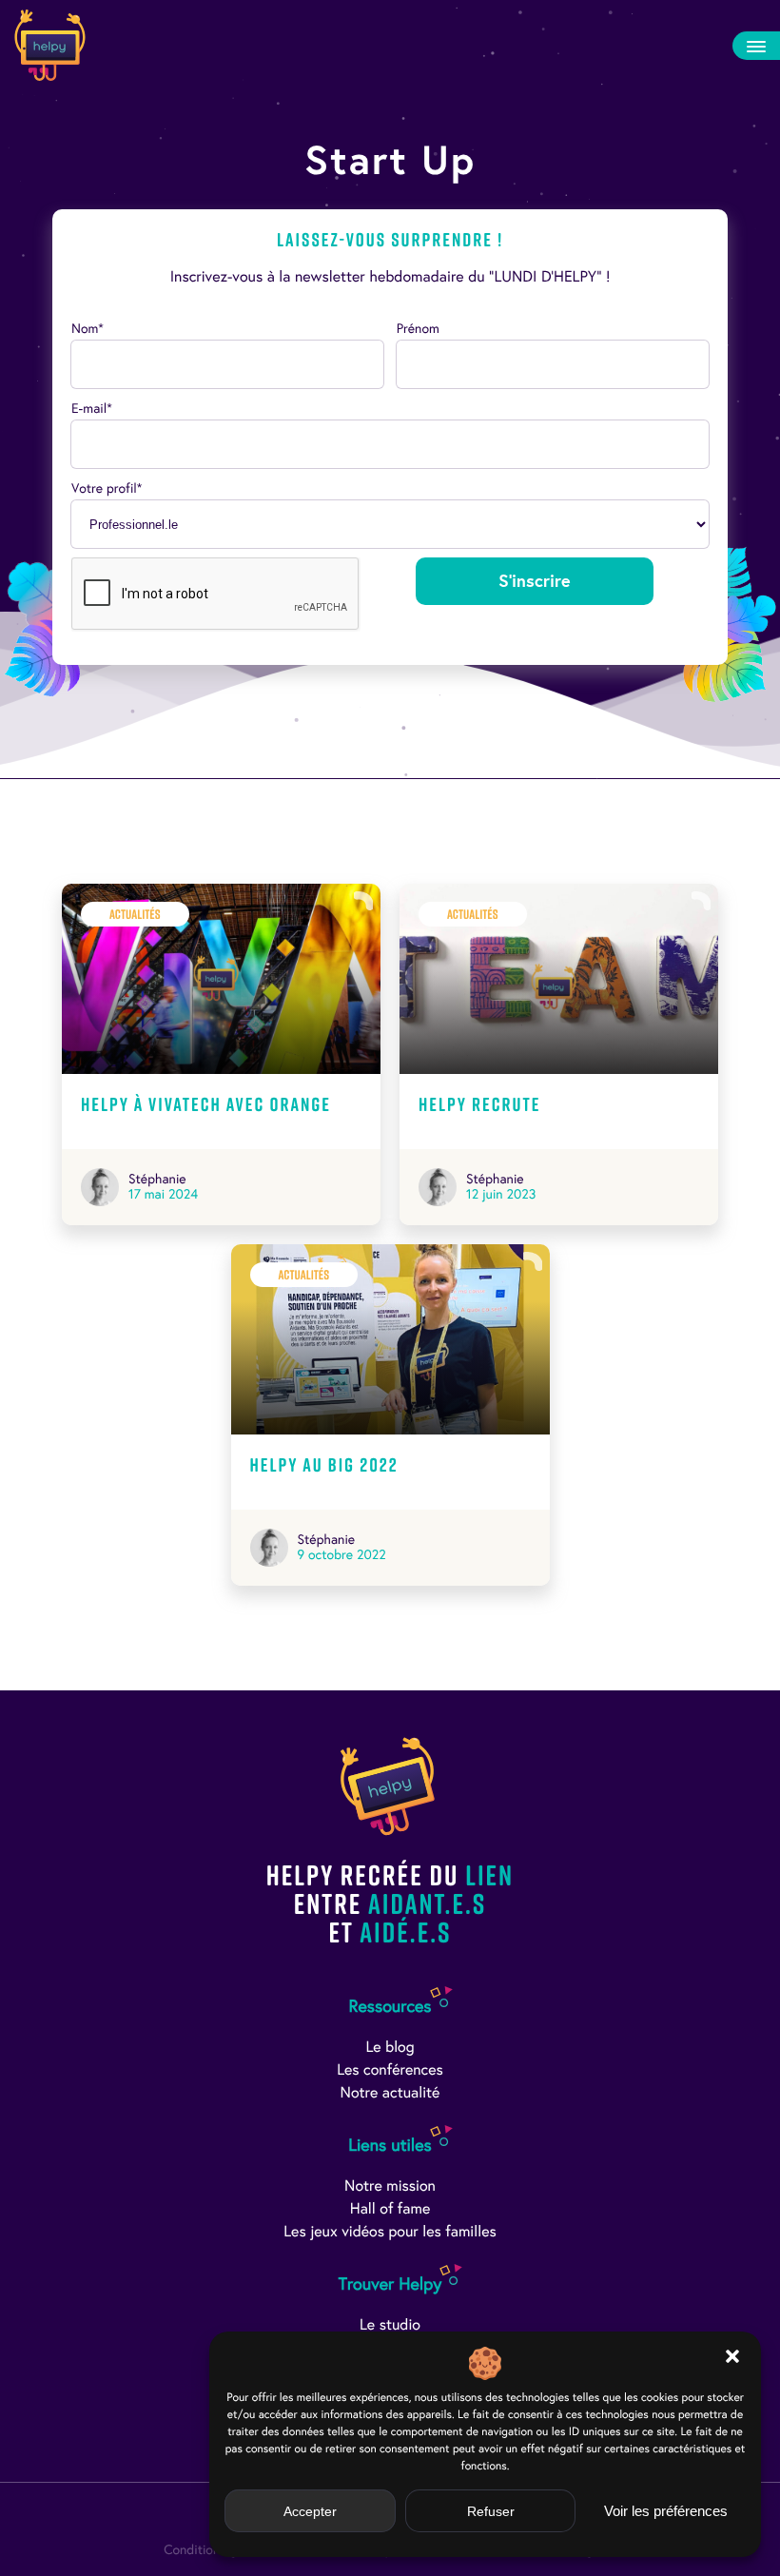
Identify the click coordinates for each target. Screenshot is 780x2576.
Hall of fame (390, 2209)
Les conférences (390, 2070)
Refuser (491, 2511)
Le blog (390, 2048)
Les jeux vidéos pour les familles (390, 2232)
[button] (732, 2356)
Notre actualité (390, 2093)
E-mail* (92, 409)
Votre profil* (107, 488)
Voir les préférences (666, 2511)
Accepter (310, 2511)
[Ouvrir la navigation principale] (756, 46)
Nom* (88, 329)
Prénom (418, 329)
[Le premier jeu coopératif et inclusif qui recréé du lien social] (50, 45)
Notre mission (390, 2186)
